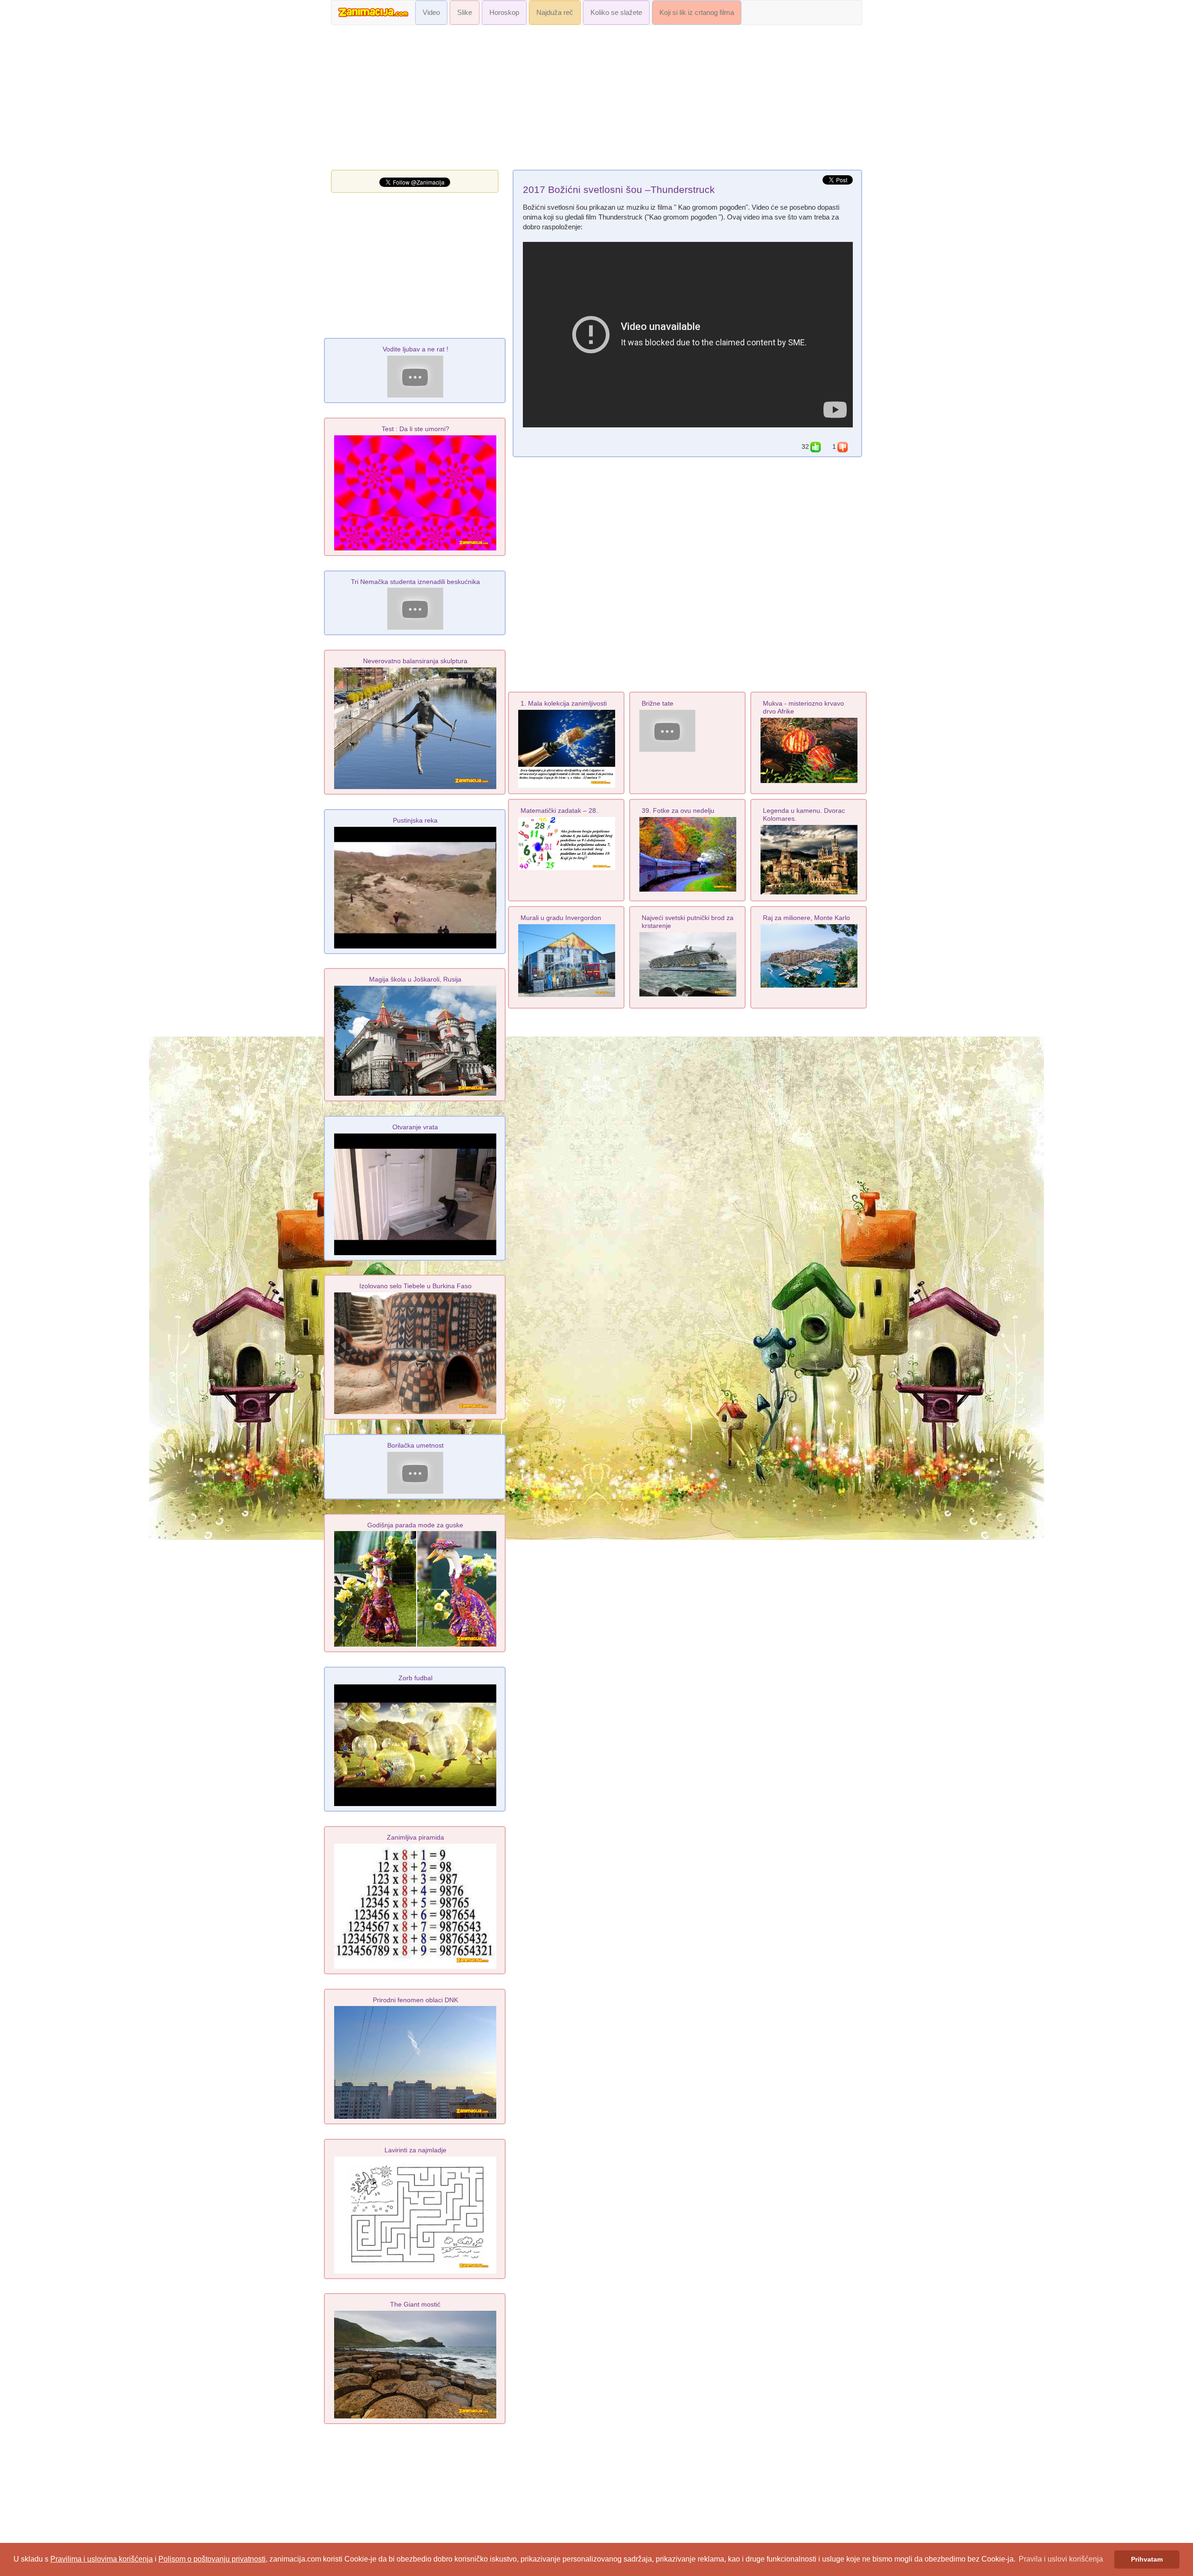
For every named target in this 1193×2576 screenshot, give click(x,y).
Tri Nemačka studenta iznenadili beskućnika (415, 582)
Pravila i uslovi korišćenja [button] (1061, 2559)
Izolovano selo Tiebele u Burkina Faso (415, 1286)
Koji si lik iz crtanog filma (697, 13)
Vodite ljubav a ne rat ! (415, 349)
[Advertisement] (596, 100)
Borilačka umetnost (415, 1445)
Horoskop (504, 13)
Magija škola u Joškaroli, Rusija (415, 979)
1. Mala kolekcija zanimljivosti (564, 703)
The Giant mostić (415, 2304)
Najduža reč (555, 13)
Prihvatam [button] (1147, 2559)
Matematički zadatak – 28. (559, 811)
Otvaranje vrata (415, 1127)
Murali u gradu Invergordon (561, 918)
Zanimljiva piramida (415, 1837)
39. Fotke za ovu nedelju (678, 811)
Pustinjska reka (415, 820)
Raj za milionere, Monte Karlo (806, 918)
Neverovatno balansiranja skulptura (415, 661)
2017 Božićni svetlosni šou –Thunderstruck (619, 190)
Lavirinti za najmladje (415, 2150)
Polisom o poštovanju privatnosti (212, 2559)
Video (431, 13)
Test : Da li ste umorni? (415, 429)
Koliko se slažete (616, 13)
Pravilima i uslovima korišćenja (102, 2559)
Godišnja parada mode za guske (415, 1525)
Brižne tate (658, 703)
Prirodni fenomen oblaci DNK (415, 2000)
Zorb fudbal (415, 1678)
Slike (465, 13)
